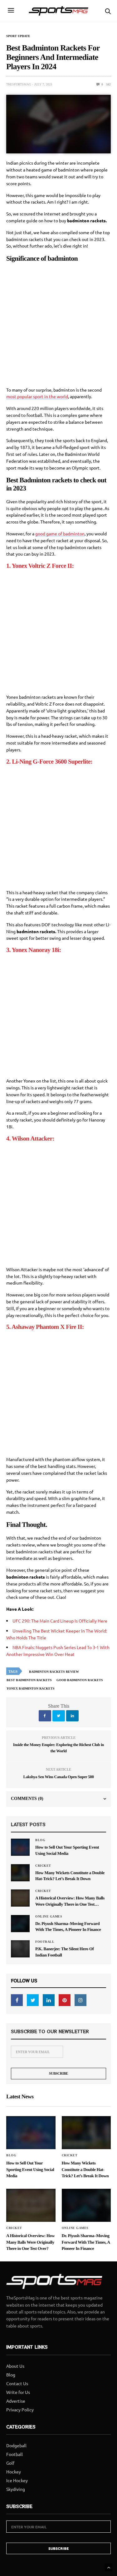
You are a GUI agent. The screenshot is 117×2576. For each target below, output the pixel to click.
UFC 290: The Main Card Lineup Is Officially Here (60, 1621)
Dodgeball (16, 2445)
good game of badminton (60, 533)
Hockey (14, 2472)
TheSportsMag (19, 84)
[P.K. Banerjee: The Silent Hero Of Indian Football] (20, 1949)
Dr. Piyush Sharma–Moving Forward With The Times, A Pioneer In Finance (68, 1927)
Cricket (43, 1866)
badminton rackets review (54, 1672)
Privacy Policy (20, 2410)
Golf (10, 2463)
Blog (40, 1840)
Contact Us (17, 2383)
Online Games (49, 1917)
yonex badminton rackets (31, 1688)
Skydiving (16, 2489)
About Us (15, 2366)
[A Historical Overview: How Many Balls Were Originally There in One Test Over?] (20, 1898)
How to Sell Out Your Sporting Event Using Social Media (67, 1850)
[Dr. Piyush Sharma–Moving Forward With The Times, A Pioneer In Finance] (20, 1923)
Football (45, 1942)
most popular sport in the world (37, 396)
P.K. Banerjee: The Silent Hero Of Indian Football (64, 1952)
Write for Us (18, 2392)
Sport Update (18, 36)
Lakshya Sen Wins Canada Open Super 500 (58, 1777)
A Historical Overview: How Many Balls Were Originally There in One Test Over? (70, 1901)
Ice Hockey (17, 2480)
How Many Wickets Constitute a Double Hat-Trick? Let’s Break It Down (70, 1876)
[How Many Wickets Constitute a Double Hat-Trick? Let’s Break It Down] (20, 1873)
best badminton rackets (29, 1680)
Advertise (16, 2401)
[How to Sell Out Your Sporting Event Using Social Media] (20, 1847)
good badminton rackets (80, 1680)
